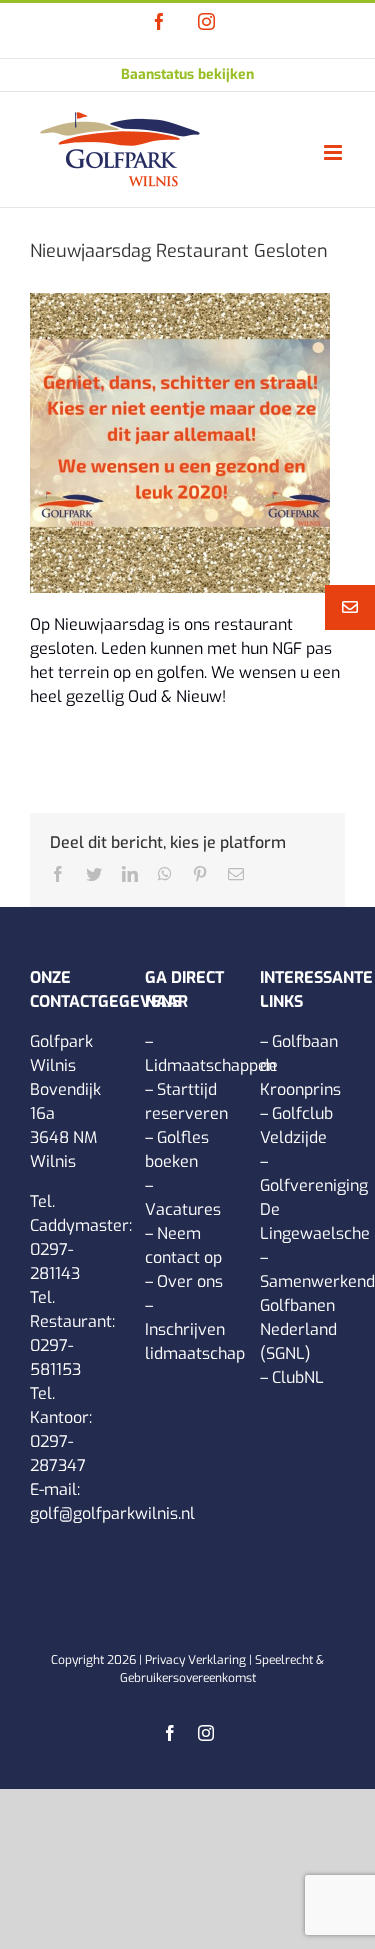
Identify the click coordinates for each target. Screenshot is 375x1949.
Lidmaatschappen (210, 1065)
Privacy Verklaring (195, 1660)
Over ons (190, 1281)
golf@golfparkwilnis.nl (112, 1513)
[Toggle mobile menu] (334, 152)
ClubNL (298, 1377)
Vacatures (183, 1209)
